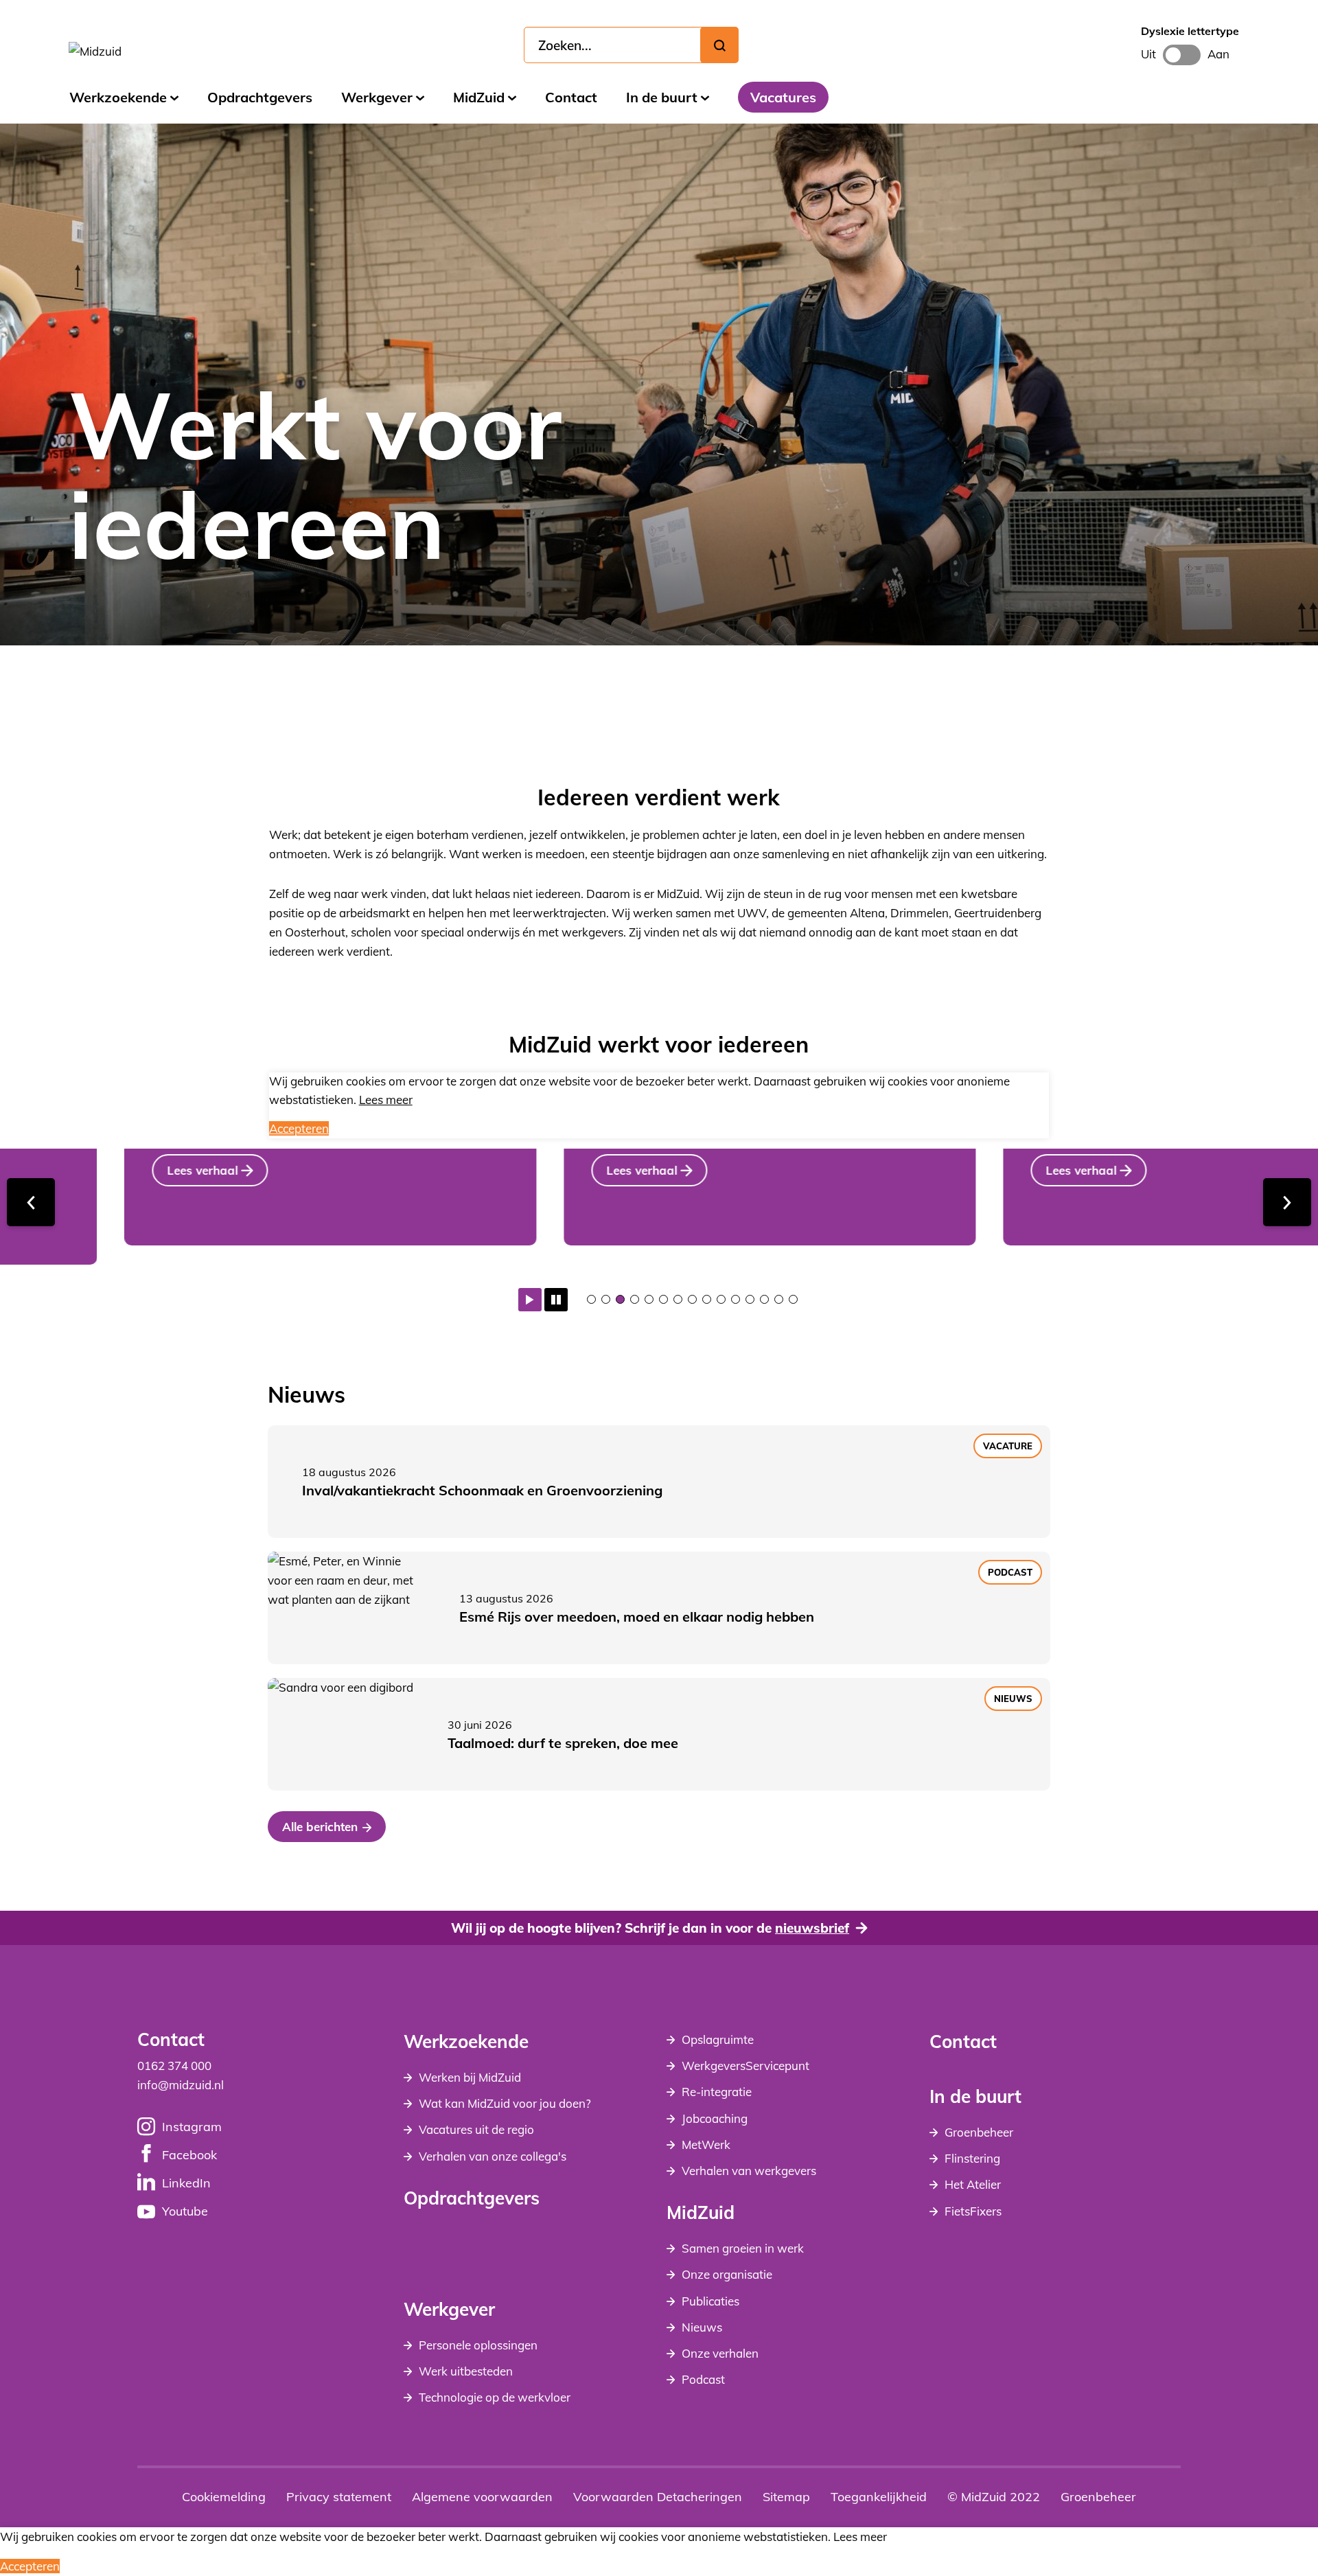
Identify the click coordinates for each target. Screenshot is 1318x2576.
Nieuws (702, 2327)
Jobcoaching (715, 2118)
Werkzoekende (118, 97)
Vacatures (783, 97)
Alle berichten (320, 1827)
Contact (571, 97)
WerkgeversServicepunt (745, 2066)
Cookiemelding (224, 2497)
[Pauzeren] (556, 1300)
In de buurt (662, 97)
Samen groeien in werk (743, 2248)
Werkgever (377, 97)
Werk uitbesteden (466, 2371)
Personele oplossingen (478, 2345)
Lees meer (386, 1100)
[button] (591, 1299)
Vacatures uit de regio (476, 2129)
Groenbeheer (979, 2132)
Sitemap (786, 2497)
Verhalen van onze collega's (493, 2156)
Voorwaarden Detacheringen (658, 2497)
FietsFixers (973, 2211)
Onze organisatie (727, 2274)
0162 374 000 (174, 2066)
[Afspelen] (530, 1300)
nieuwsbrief (812, 1928)
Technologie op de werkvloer (495, 2397)
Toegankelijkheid (879, 2497)
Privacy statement (339, 2497)
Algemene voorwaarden (482, 2497)
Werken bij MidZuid (470, 2077)
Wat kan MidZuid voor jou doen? (505, 2103)
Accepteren (299, 1128)
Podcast (703, 2379)
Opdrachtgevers (260, 97)
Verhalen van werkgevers (749, 2171)
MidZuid (479, 97)
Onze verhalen (720, 2353)
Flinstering (972, 2158)
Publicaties (710, 2301)
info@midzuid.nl (181, 2085)
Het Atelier (973, 2184)
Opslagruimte (718, 2039)
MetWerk (706, 2144)
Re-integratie (717, 2092)
